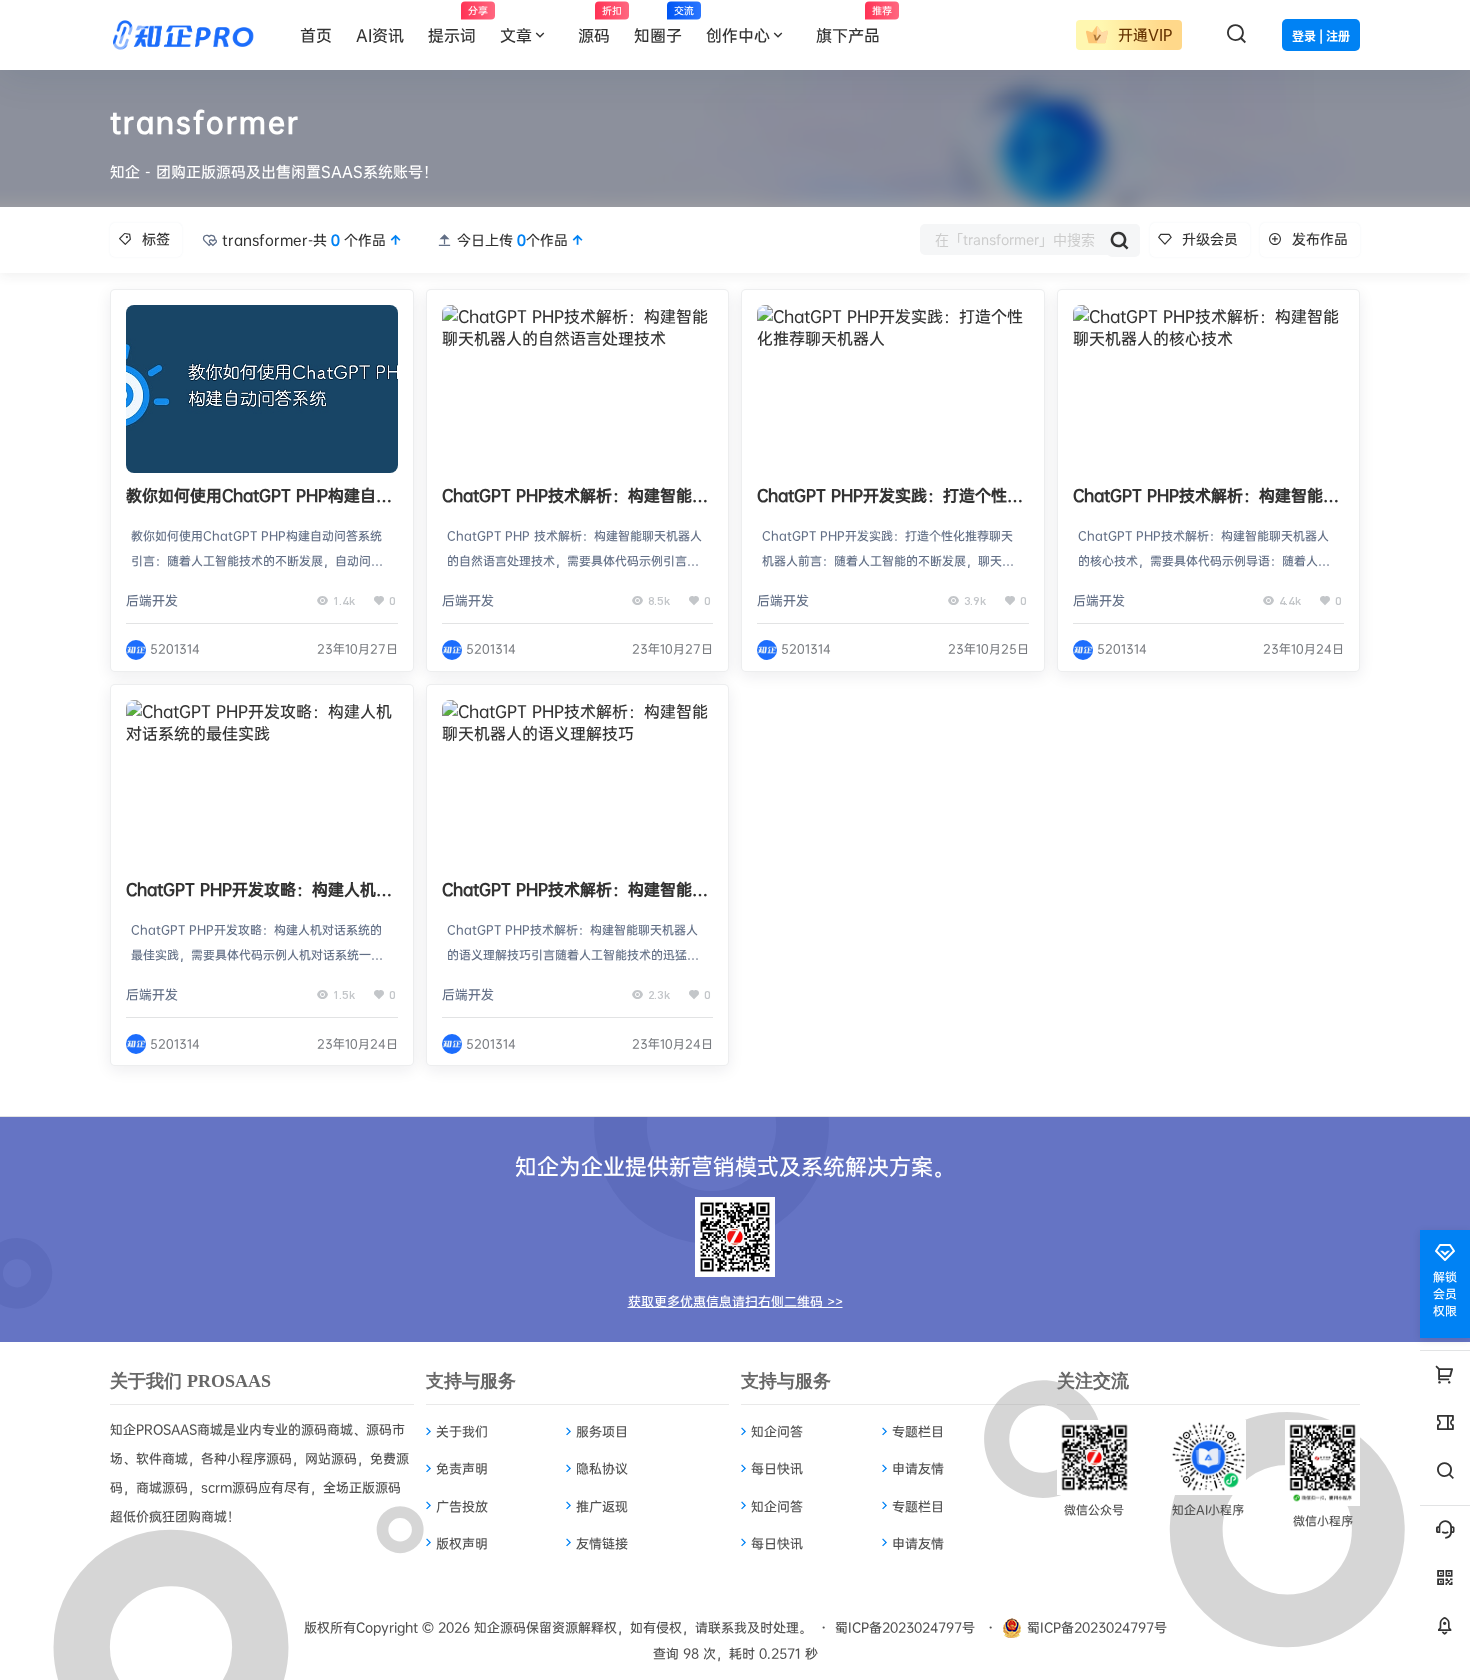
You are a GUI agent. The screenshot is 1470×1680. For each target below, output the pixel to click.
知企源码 (498, 1627)
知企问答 (777, 1431)
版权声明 (462, 1543)
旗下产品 (854, 25)
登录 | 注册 (1321, 36)
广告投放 (462, 1506)
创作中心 (738, 35)
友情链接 (602, 1543)
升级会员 (1210, 238)
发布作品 (1320, 238)
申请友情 (918, 1468)
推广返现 (602, 1506)
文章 (516, 35)
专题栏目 (918, 1431)
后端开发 (152, 600)
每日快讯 (777, 1468)
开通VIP (1142, 34)
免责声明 (462, 1468)
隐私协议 (602, 1468)
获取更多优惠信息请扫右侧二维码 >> (735, 1301)
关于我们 (462, 1431)
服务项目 (602, 1431)
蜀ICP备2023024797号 (905, 1627)
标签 (156, 238)
